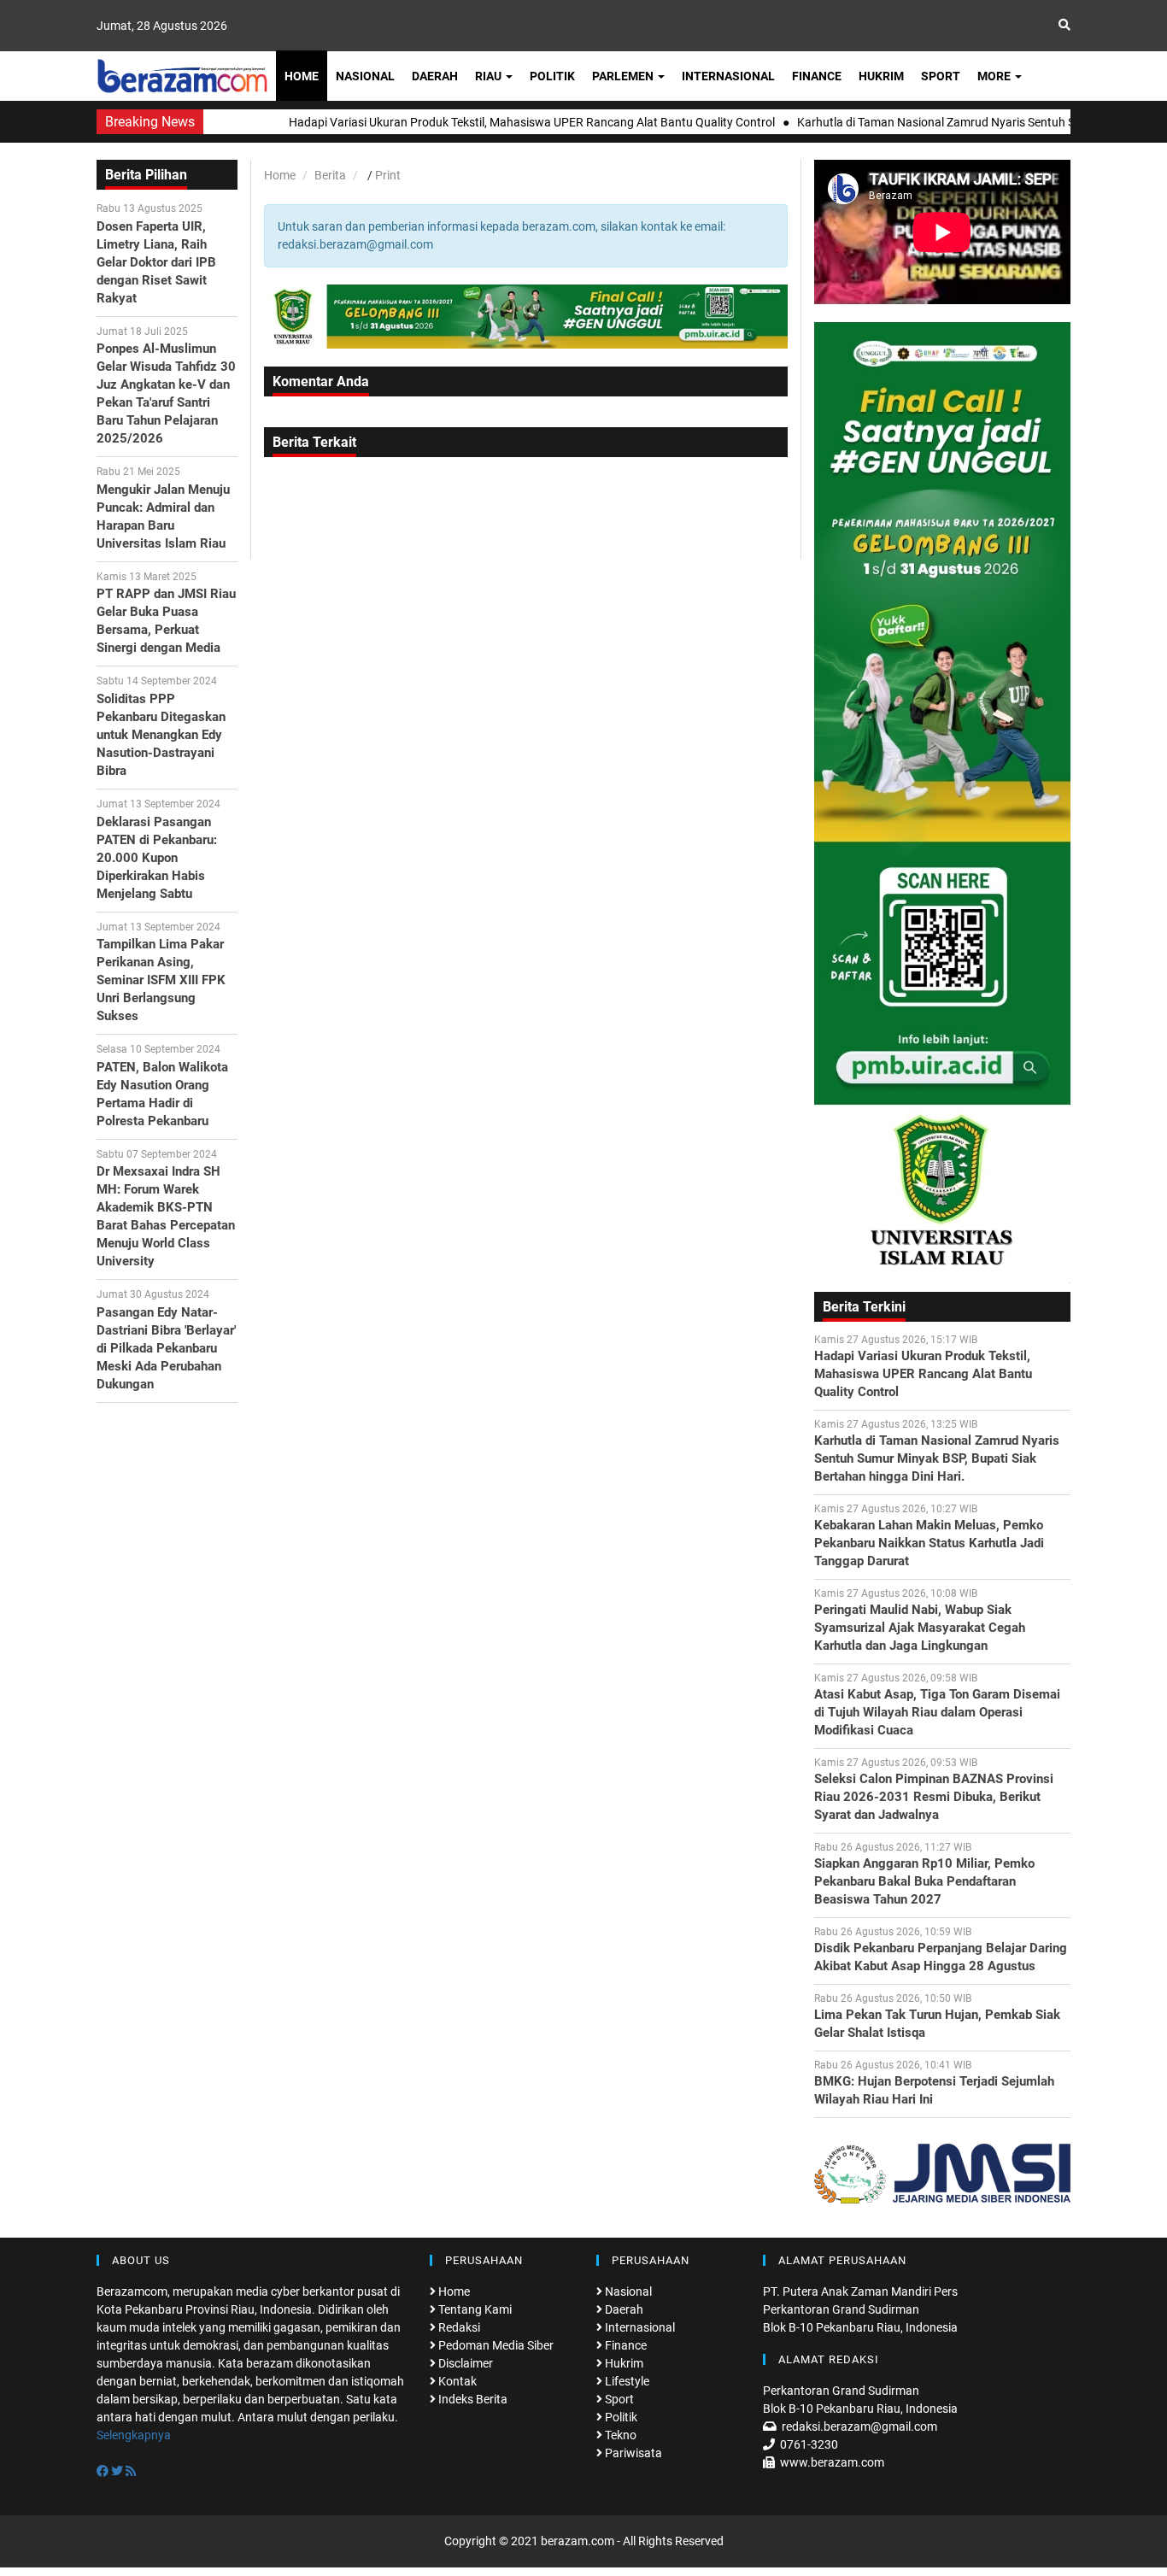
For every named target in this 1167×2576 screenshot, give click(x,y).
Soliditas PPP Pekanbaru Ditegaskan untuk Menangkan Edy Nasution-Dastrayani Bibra (161, 735)
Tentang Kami (474, 2309)
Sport (941, 76)
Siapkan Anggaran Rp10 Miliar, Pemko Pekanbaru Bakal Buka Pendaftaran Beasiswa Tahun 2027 (924, 1881)
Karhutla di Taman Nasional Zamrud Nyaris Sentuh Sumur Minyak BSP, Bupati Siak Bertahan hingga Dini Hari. (937, 1458)
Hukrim (881, 76)
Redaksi (458, 2327)
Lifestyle (626, 2381)
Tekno (619, 2435)
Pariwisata (632, 2453)
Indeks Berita (472, 2399)
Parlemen (624, 76)
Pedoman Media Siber (495, 2345)
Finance (817, 76)
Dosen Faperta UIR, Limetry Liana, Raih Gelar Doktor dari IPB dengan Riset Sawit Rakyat (156, 262)
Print (388, 175)
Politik (552, 76)
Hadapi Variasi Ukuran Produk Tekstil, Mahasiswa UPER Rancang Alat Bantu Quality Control (923, 1374)
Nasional (365, 76)
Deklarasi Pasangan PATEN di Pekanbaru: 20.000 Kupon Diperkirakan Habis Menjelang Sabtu (157, 858)
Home (302, 76)
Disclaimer (464, 2363)
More (995, 76)
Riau (490, 76)
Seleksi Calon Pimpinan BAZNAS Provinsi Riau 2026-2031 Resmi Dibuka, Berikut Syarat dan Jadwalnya (934, 1797)
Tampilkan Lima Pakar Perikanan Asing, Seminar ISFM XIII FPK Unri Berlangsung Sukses (161, 980)
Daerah (435, 76)
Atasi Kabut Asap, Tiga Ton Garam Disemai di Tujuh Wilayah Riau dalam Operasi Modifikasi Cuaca (937, 1712)
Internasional (728, 76)
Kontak (456, 2381)
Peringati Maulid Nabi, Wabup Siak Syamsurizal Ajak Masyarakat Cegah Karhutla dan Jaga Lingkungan (920, 1628)
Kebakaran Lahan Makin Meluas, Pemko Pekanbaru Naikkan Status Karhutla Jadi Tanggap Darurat (929, 1543)
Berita (330, 175)
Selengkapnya (134, 2435)
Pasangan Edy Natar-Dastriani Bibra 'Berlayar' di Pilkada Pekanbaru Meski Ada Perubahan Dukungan (166, 1348)
